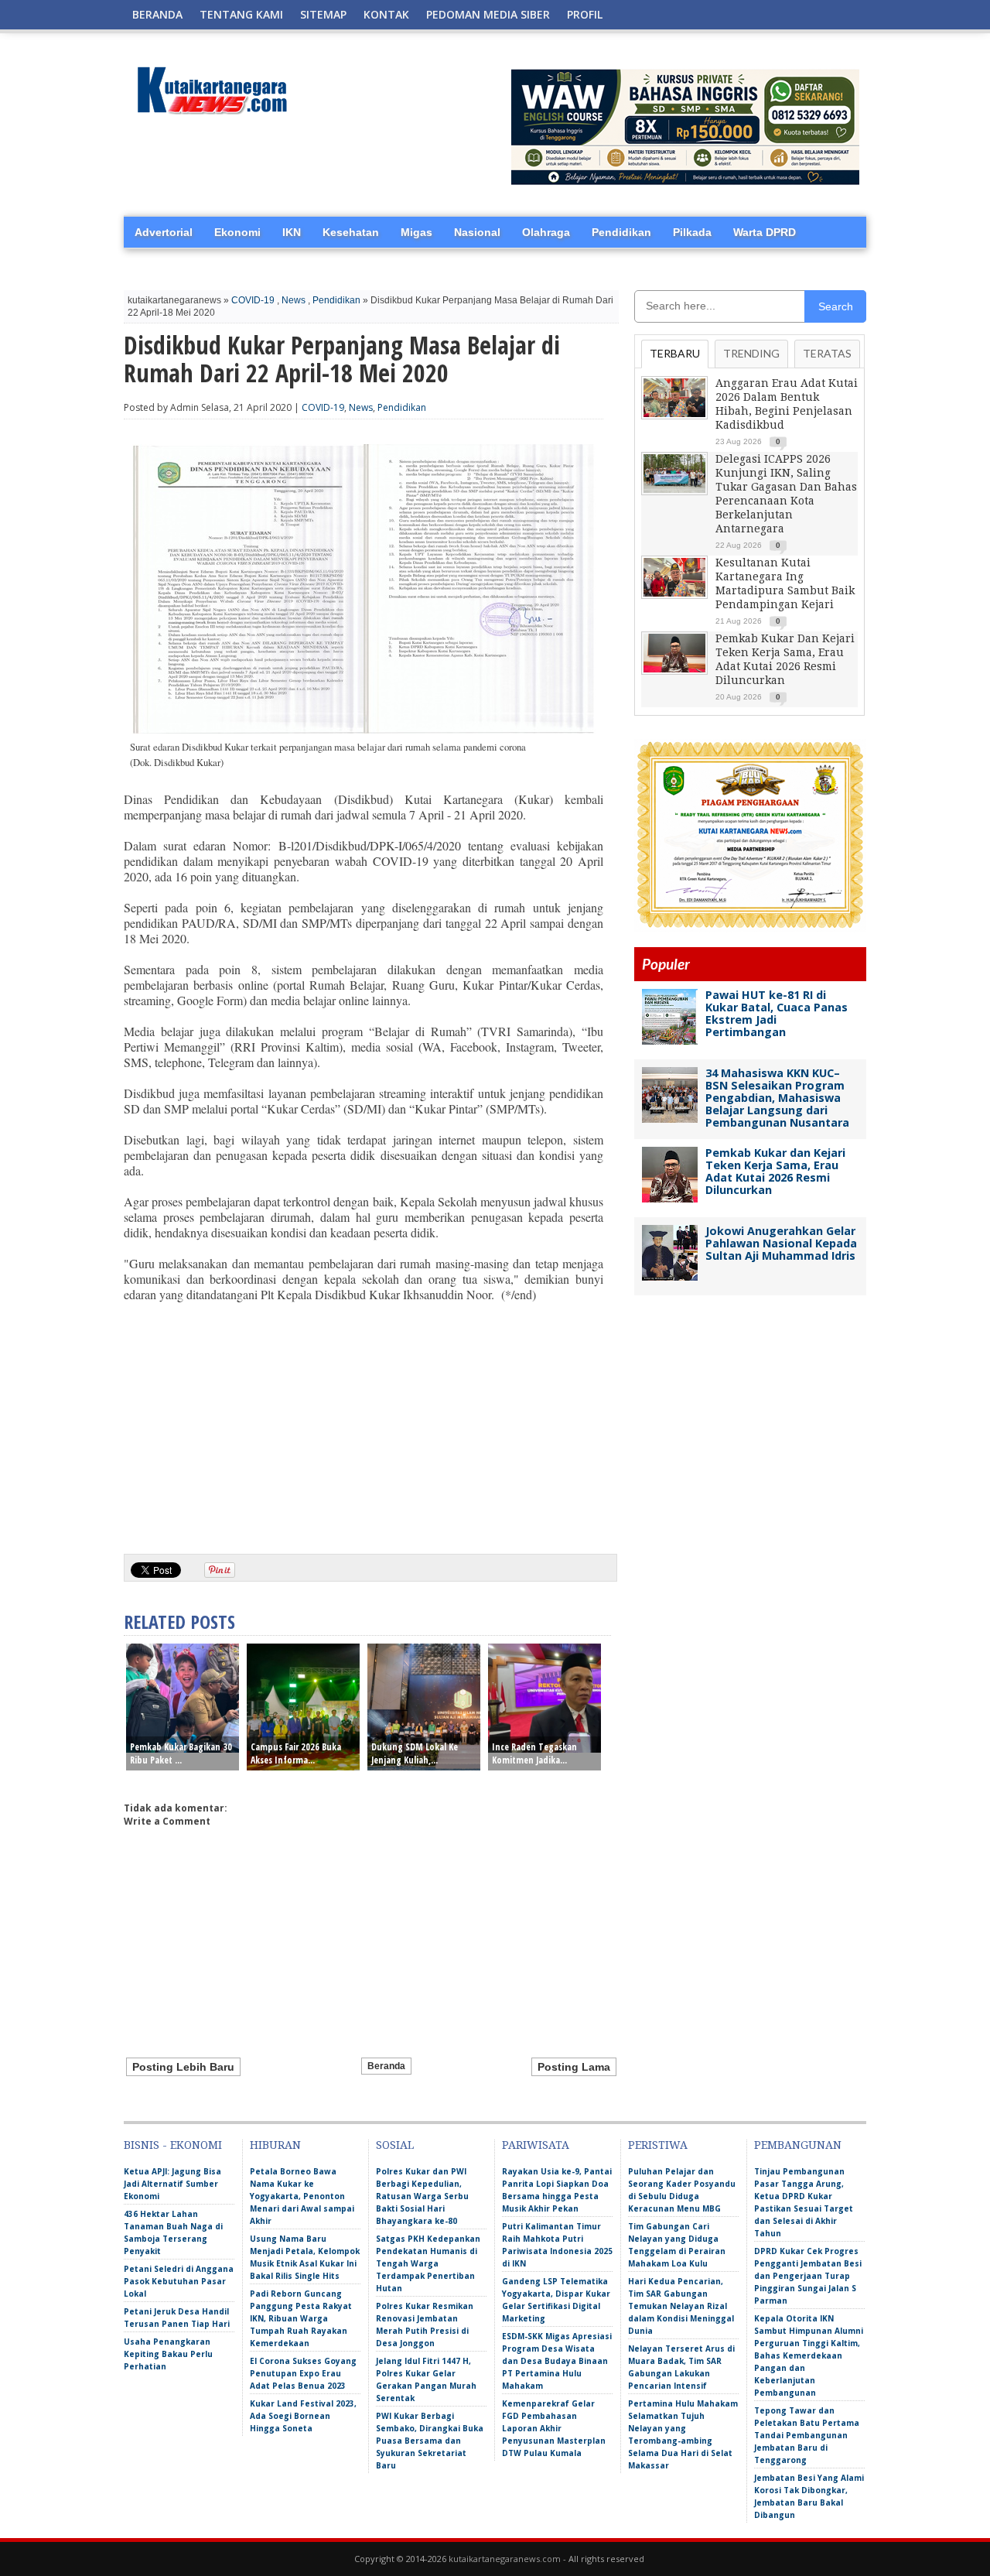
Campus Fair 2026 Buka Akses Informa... (296, 1753)
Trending (751, 353)
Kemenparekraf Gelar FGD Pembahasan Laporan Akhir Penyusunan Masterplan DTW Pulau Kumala (554, 2428)
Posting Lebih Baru (183, 2067)
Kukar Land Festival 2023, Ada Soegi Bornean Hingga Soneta (303, 2416)
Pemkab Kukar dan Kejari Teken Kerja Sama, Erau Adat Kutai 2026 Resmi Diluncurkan (775, 1171)
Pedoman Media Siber (488, 14)
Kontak (386, 14)
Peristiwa (658, 2145)
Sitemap (323, 14)
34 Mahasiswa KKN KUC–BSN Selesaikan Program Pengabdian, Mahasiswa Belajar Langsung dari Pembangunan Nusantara (777, 1098)
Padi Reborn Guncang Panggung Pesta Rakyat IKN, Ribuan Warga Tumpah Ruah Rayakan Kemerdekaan (301, 2318)
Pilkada (692, 232)
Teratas (827, 353)
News (294, 300)
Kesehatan (351, 232)
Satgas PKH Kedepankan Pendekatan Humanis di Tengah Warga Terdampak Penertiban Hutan (428, 2263)
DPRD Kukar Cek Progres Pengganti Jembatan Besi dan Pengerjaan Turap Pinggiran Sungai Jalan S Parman (808, 2276)
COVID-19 (253, 300)
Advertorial (164, 232)
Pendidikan (621, 232)
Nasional (477, 232)
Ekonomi (237, 232)
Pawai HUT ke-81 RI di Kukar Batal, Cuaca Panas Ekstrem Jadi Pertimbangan (777, 1013)
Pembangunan (798, 2145)
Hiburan (275, 2145)
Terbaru (675, 353)
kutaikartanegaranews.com (505, 2559)
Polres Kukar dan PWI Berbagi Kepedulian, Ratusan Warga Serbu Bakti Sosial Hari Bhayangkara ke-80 (422, 2196)
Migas (416, 232)
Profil (585, 14)
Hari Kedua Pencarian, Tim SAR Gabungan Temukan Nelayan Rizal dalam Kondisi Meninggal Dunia (681, 2306)
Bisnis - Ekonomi (173, 2145)
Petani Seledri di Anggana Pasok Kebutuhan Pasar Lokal (179, 2281)
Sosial (395, 2145)
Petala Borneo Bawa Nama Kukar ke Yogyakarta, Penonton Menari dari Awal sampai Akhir (302, 2196)
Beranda (157, 14)
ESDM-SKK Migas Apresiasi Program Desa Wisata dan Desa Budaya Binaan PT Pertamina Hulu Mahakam (557, 2361)
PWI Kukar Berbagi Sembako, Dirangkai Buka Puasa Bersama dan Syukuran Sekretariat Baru (430, 2441)
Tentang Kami (241, 14)
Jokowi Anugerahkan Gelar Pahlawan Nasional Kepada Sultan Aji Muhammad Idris (781, 1243)
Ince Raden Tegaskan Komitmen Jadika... (534, 1753)
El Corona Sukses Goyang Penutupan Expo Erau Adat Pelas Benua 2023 (303, 2373)
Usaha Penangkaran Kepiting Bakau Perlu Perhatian (168, 2354)
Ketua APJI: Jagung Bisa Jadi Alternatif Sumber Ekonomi (172, 2184)
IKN (292, 232)
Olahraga (546, 232)
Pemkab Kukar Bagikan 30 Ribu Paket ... (181, 1753)
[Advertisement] (364, 1422)
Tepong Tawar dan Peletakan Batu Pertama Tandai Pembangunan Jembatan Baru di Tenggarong (807, 2435)
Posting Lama (574, 2067)
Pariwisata (536, 2145)
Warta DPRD (765, 232)
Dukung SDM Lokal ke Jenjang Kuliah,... (415, 1753)
